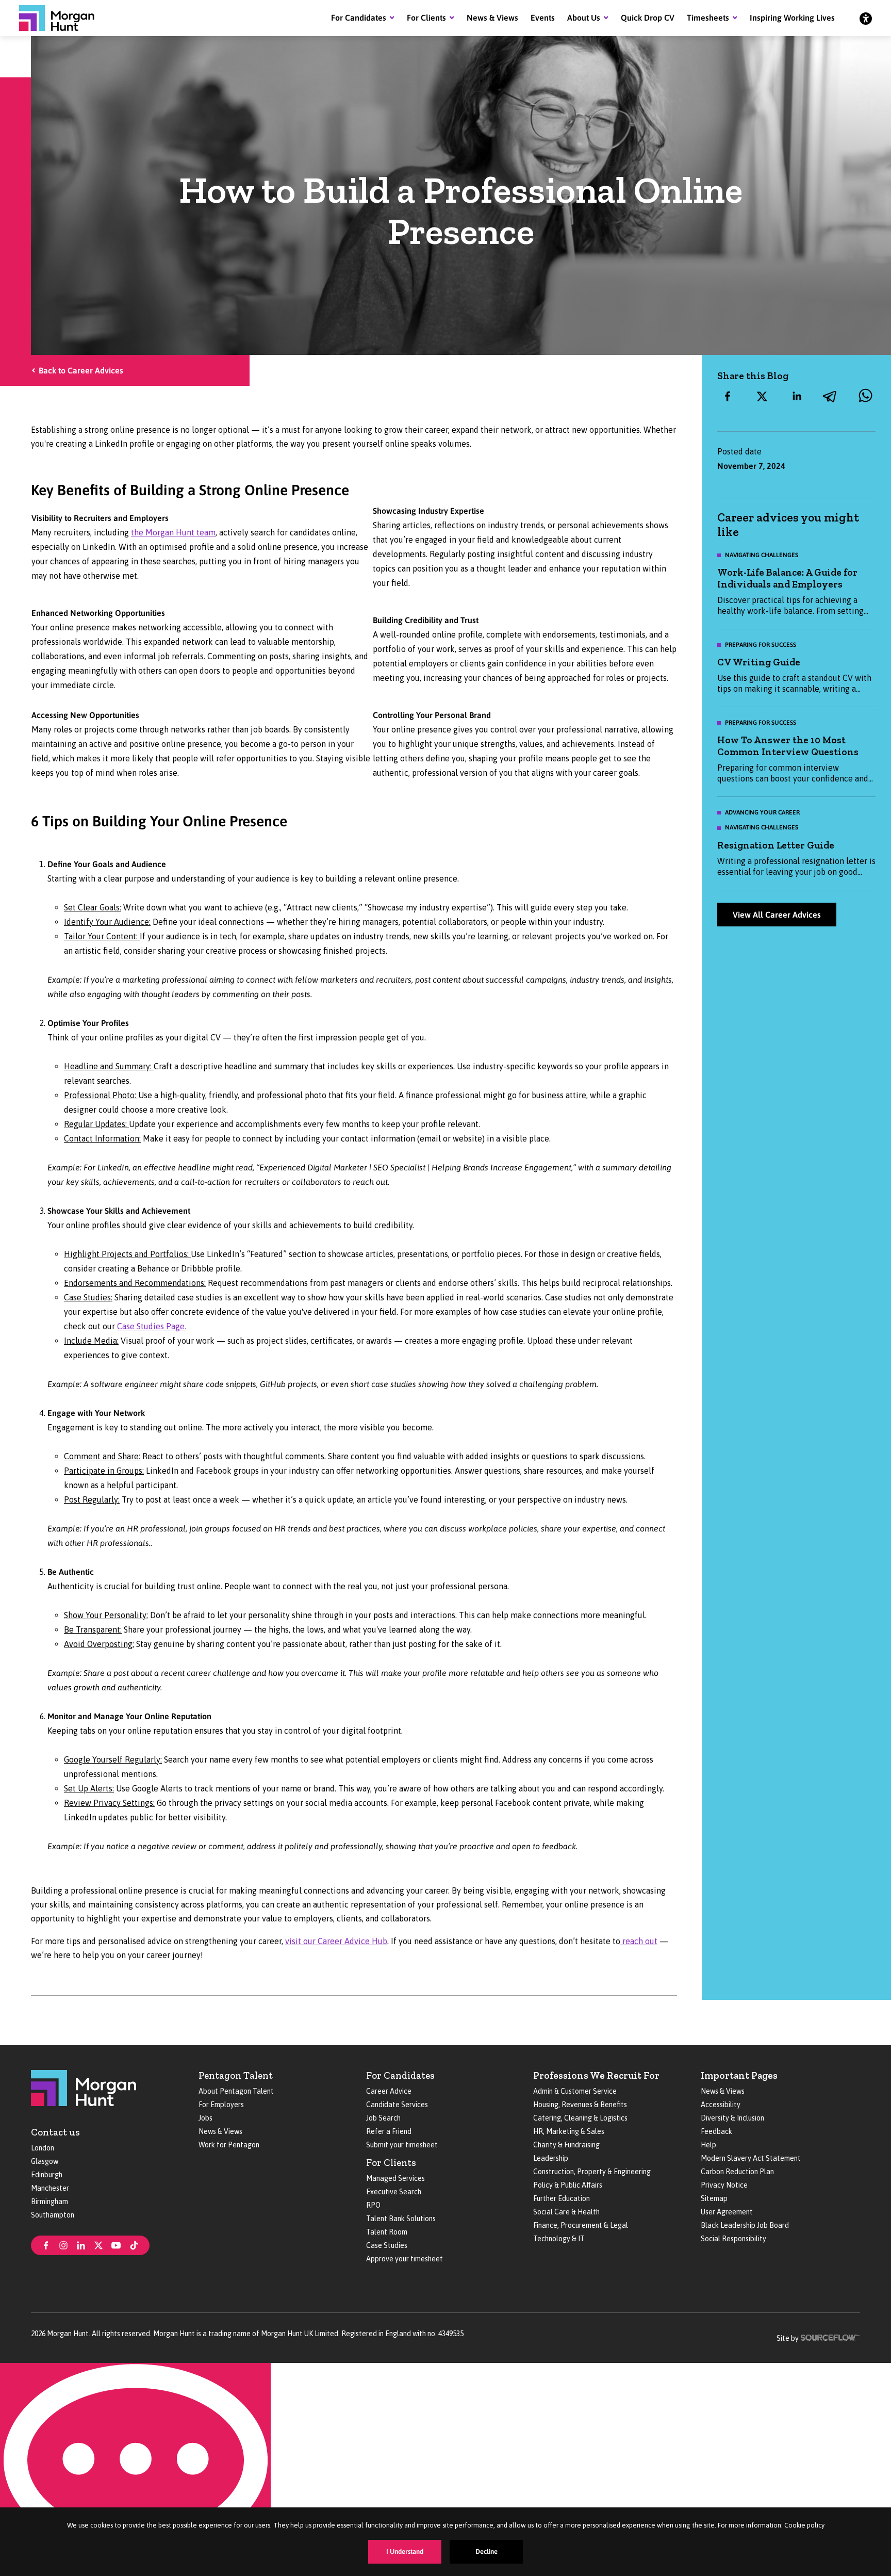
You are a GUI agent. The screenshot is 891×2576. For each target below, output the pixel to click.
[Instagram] (63, 2244)
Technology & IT (559, 2239)
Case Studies (387, 2245)
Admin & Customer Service (575, 2091)
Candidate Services (397, 2105)
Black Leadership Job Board (745, 2225)
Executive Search (394, 2192)
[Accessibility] (866, 18)
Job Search (383, 2118)
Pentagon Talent (236, 2075)
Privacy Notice (724, 2185)
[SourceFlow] (830, 2337)
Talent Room (387, 2232)
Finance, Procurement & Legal (581, 2225)
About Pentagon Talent (236, 2091)
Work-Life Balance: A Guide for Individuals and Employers (787, 578)
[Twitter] (98, 2244)
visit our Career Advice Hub (336, 1941)
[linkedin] (797, 396)
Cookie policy (804, 2525)
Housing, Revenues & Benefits (580, 2105)
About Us (584, 18)
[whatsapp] (865, 396)
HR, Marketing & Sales (569, 2131)
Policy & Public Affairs (568, 2185)
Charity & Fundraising (566, 2145)
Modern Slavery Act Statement (751, 2158)
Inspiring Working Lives (792, 18)
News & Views (492, 18)
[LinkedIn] (81, 2244)
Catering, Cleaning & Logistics (580, 2118)
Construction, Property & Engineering (592, 2172)
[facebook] (728, 396)
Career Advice (389, 2091)
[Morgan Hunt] (57, 18)
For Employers (221, 2105)
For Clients (426, 18)
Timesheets (708, 18)
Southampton (53, 2215)
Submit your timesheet (402, 2145)
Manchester (50, 2188)
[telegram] (831, 396)
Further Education (562, 2198)
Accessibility (721, 2105)
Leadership (551, 2158)
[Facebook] (46, 2244)
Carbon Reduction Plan (737, 2172)
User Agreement (727, 2212)
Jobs (205, 2118)
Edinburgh (47, 2175)
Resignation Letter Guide (776, 845)
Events (543, 18)
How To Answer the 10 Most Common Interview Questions (788, 746)
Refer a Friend (389, 2131)
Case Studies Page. (152, 1326)
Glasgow (45, 2161)
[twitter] (762, 396)
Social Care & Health (566, 2212)
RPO (373, 2205)
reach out (639, 1941)
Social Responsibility (733, 2239)
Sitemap (714, 2198)
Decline (486, 2551)
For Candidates (359, 18)
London (43, 2148)
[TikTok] (134, 2244)
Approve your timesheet (405, 2259)
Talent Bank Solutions (401, 2219)
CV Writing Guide (759, 662)
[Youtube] (116, 2244)
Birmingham (49, 2202)
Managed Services (395, 2178)
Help (708, 2145)
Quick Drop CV (648, 18)
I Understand (405, 2551)
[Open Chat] (135, 2469)
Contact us (55, 2132)
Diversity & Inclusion (732, 2118)
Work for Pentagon (229, 2145)
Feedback (716, 2131)
